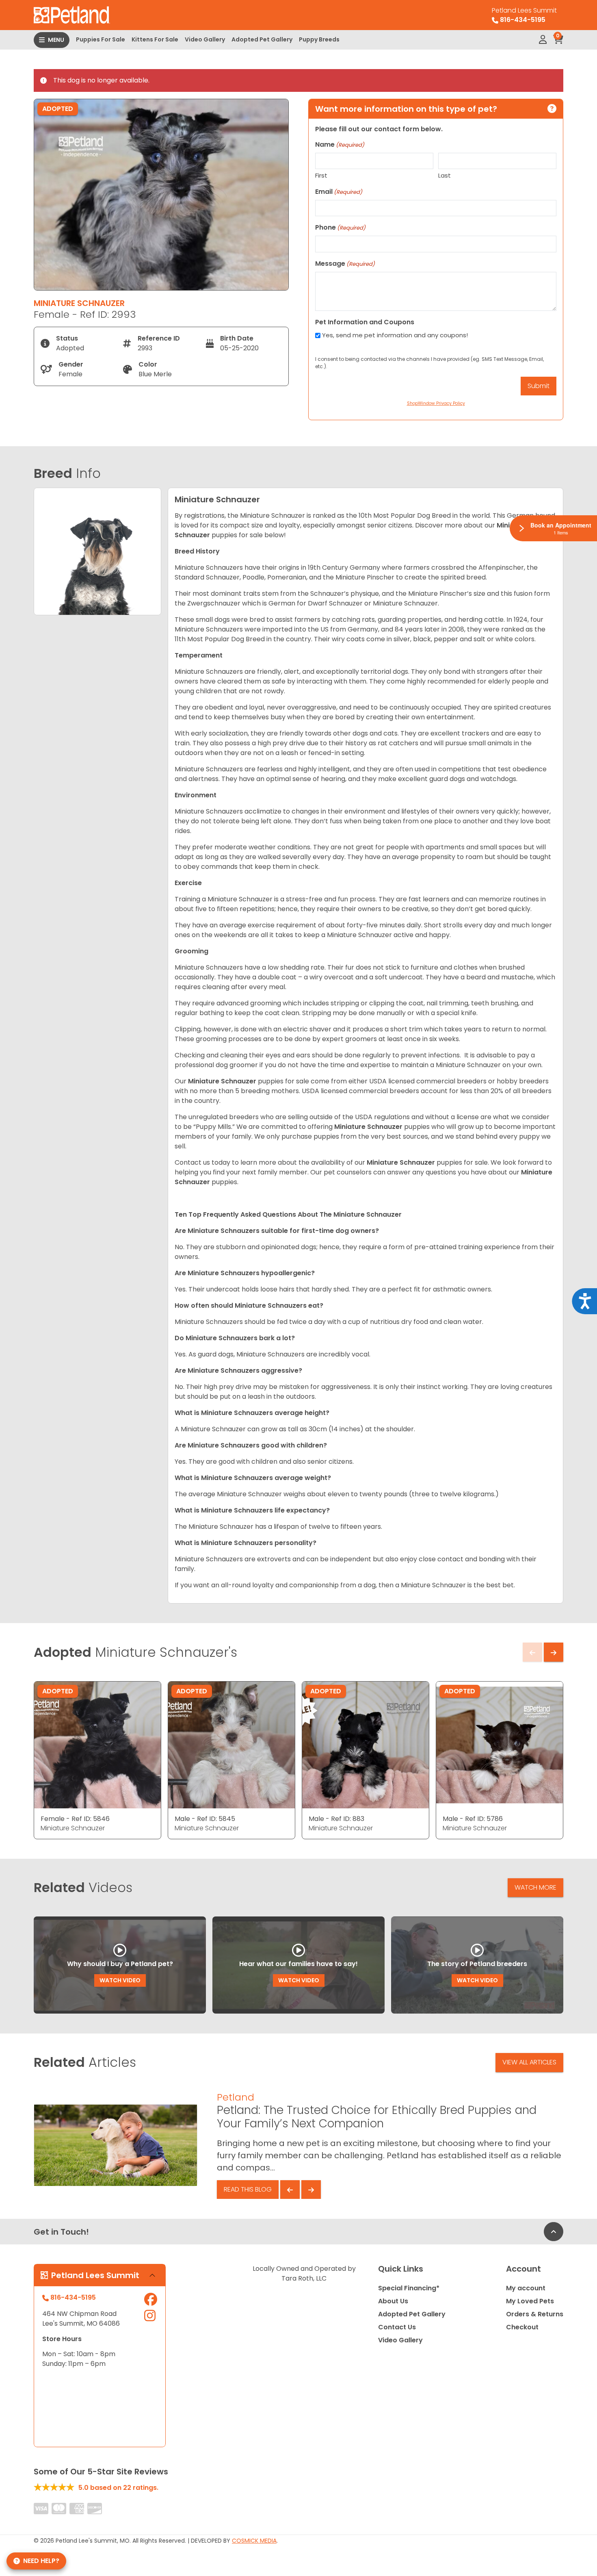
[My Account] (543, 40)
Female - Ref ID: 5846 (75, 1819)
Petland (236, 2097)
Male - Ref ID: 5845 (205, 1819)
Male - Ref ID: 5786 (473, 1819)
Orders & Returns (535, 2314)
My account (526, 2288)
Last (445, 175)
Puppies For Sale (101, 39)
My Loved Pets (530, 2301)
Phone (340, 227)
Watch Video (120, 1980)
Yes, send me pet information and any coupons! (395, 335)
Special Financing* (409, 2288)
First (321, 175)
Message (345, 264)
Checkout (522, 2327)
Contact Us (397, 2327)
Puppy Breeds (319, 39)
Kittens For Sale (155, 39)
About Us (393, 2301)
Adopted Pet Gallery (262, 39)
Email (339, 192)
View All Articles (529, 2062)
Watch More (535, 1887)
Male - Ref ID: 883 (336, 1819)
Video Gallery (205, 39)
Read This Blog (248, 2189)
